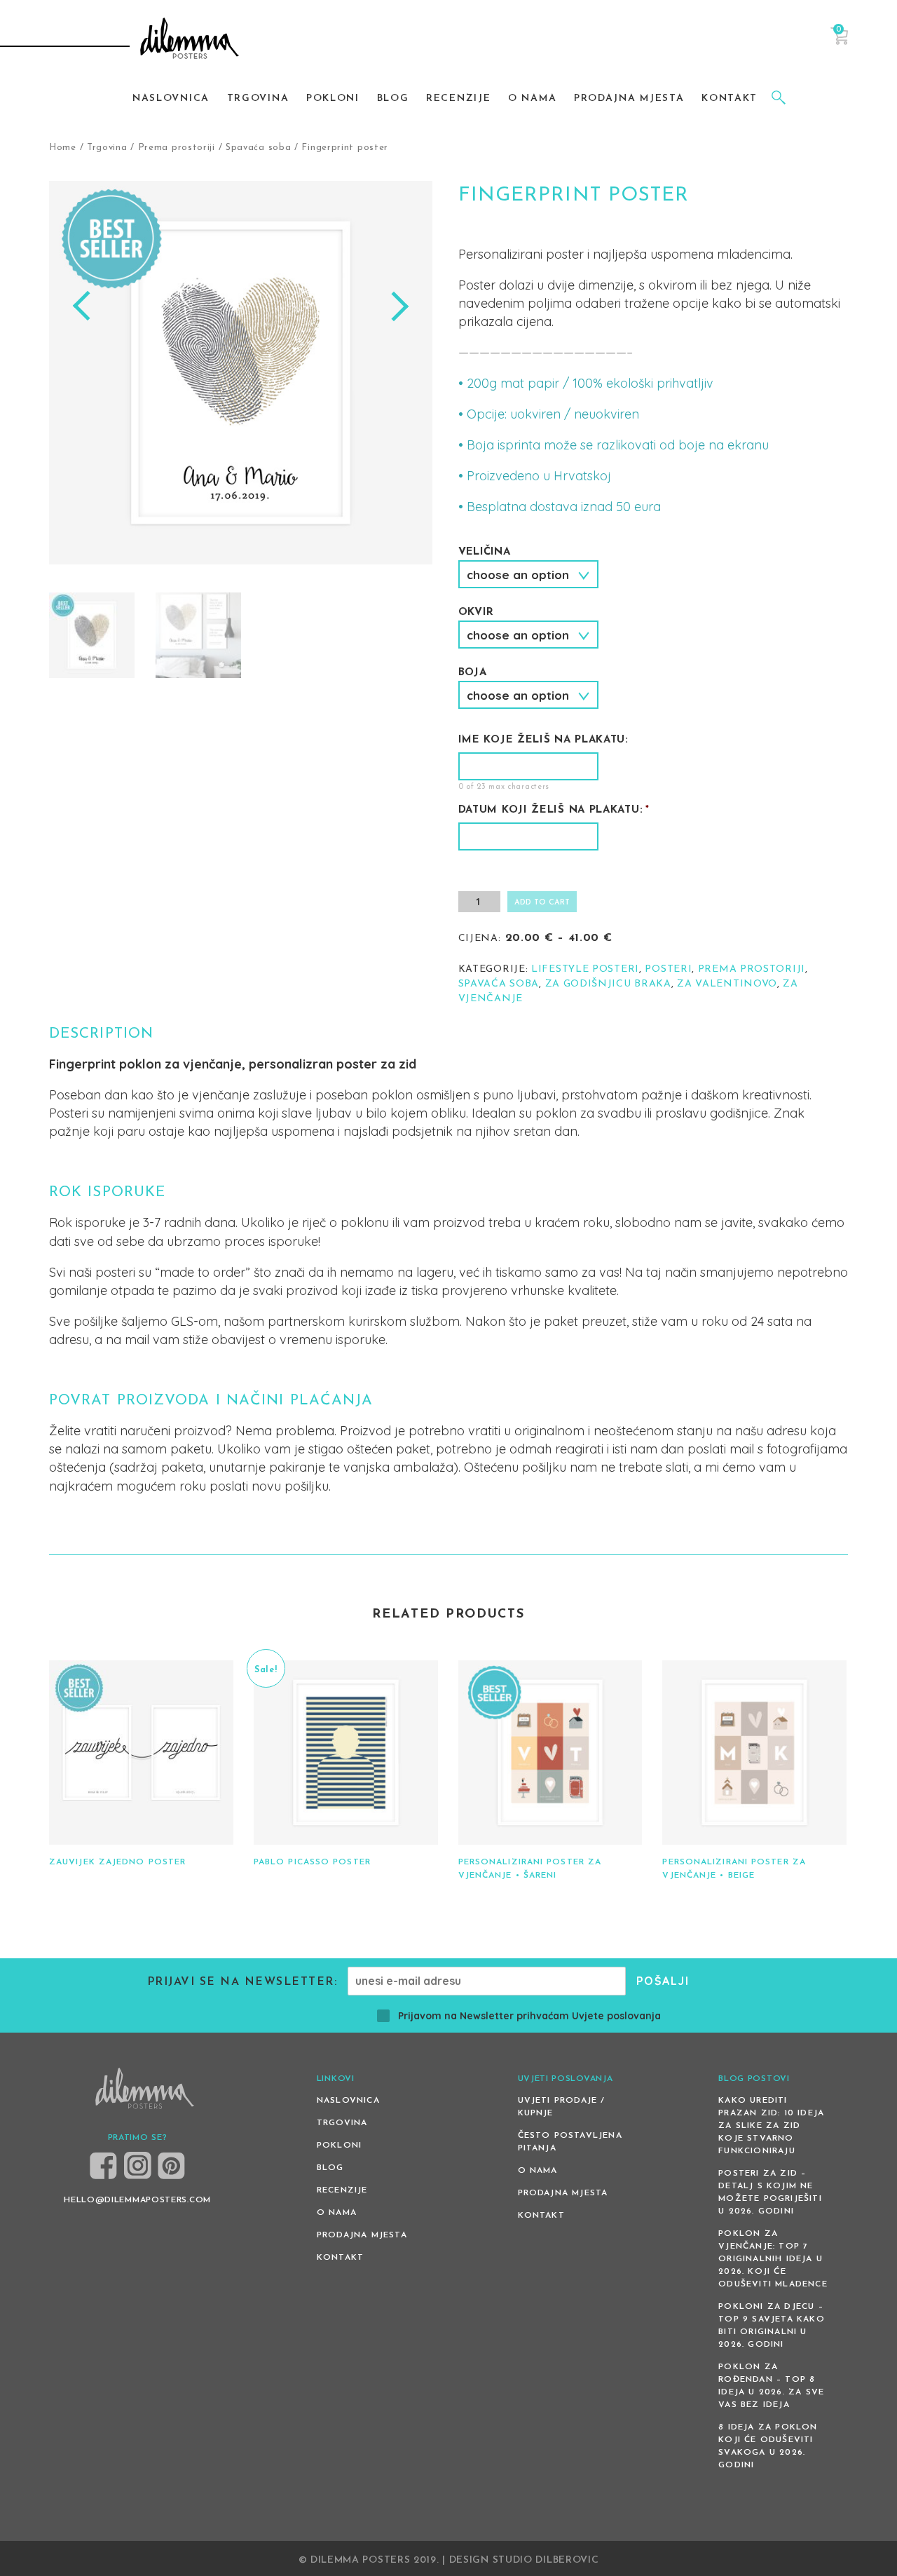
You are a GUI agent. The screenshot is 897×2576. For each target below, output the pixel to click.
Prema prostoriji (177, 148)
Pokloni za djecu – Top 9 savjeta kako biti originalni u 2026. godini (772, 2326)
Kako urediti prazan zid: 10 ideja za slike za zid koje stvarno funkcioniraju (771, 2126)
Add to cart (542, 903)
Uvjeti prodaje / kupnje (562, 2107)
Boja (472, 673)
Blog (330, 2168)
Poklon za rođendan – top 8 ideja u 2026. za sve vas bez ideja (771, 2386)
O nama (337, 2213)
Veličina (484, 552)
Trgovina (107, 148)
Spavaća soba (258, 148)
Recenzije (342, 2190)
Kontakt (340, 2258)
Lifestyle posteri (585, 969)
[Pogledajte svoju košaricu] (839, 42)
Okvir (476, 612)
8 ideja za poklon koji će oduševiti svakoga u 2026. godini (768, 2446)
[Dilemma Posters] (190, 40)
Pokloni (339, 2145)
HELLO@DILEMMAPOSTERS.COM (137, 2200)
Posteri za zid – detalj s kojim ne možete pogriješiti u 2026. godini (770, 2192)
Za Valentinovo (727, 984)
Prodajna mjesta (362, 2235)
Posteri (668, 969)
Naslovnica (348, 2101)
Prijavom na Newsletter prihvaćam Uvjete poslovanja (529, 2016)
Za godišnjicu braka (608, 984)
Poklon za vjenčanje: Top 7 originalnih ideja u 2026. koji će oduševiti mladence (773, 2259)
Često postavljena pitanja (570, 2142)
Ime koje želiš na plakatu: (543, 740)
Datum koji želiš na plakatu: (554, 810)
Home (63, 148)
